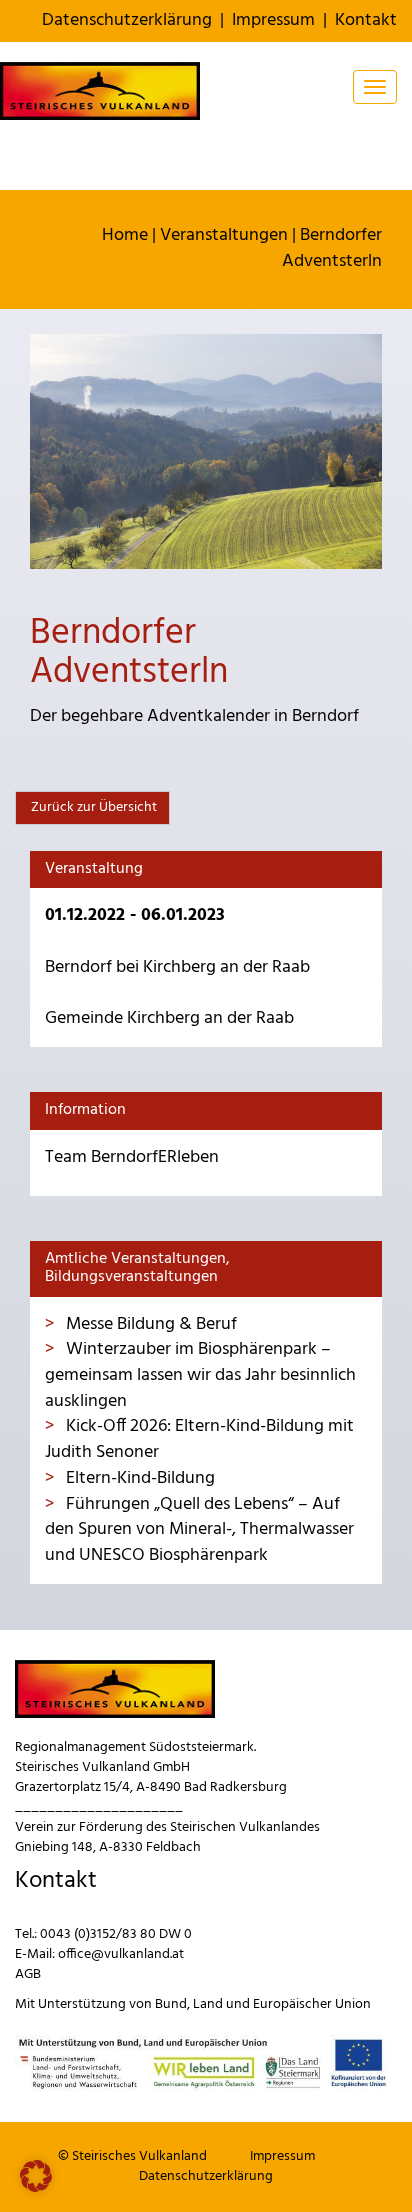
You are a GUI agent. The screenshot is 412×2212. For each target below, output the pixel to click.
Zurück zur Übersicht (92, 807)
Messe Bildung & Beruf (149, 1324)
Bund (171, 2004)
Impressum (273, 20)
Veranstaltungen (224, 235)
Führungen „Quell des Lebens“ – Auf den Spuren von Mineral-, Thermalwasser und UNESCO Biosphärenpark (199, 1530)
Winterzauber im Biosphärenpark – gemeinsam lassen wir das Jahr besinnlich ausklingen (200, 1375)
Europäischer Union (312, 2004)
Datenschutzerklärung (127, 20)
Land (208, 2004)
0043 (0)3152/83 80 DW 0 (116, 1934)
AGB (28, 1974)
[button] (36, 2176)
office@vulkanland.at (121, 1954)
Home (125, 235)
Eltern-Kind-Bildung (138, 1478)
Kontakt (366, 20)
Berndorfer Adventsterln (332, 248)
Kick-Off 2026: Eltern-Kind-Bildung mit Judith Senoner (199, 1439)
